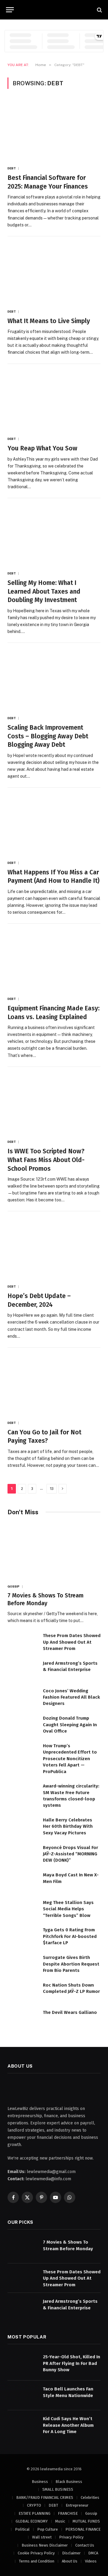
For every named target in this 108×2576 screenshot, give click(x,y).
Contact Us (85, 2545)
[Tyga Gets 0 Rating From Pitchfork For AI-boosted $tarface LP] (22, 1936)
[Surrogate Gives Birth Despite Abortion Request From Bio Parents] (22, 1964)
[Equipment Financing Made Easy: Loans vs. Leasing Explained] (54, 961)
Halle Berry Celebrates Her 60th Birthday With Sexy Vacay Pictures (68, 1826)
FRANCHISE (68, 2513)
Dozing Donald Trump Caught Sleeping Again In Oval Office (70, 1725)
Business (40, 2482)
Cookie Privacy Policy (36, 2553)
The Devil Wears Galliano (70, 2012)
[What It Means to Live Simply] (54, 274)
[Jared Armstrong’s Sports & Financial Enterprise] (22, 1670)
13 (52, 1489)
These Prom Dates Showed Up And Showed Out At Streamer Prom (72, 1642)
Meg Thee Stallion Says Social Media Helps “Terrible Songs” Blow (68, 1909)
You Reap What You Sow (42, 448)
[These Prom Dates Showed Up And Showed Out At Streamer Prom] (22, 1642)
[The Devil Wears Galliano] (22, 2019)
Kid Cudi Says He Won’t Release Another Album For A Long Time (68, 2425)
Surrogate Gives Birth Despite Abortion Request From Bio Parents (71, 1964)
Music (60, 2521)
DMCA (93, 2553)
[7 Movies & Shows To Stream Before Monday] (54, 1551)
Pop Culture (48, 2529)
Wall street (42, 2537)
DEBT (53, 2505)
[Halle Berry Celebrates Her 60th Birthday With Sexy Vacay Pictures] (22, 1826)
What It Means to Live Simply (49, 321)
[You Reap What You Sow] (54, 401)
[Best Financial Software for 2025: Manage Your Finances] (54, 130)
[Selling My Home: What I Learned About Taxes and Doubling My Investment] (54, 536)
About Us (70, 2561)
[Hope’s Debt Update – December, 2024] (54, 1249)
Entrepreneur (77, 2505)
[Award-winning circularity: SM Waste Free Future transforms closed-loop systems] (22, 1792)
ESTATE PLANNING (34, 2513)
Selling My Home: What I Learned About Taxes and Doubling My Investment (44, 591)
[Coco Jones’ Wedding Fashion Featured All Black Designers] (22, 1697)
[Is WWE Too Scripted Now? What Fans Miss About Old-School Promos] (54, 1104)
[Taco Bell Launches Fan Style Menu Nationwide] (22, 2395)
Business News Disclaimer (45, 2545)
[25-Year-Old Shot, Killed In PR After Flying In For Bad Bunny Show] (22, 2363)
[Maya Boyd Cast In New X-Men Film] (22, 1881)
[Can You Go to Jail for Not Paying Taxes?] (54, 1385)
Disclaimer (71, 2553)
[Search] (99, 10)
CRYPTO (34, 2505)
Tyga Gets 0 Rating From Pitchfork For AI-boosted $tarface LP (70, 1936)
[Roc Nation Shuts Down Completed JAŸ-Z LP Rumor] (22, 1992)
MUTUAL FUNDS (86, 2521)
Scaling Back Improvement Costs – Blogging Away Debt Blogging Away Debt (48, 736)
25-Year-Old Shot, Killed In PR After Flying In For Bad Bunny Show (72, 2363)
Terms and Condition (37, 2561)
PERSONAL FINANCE (83, 2529)
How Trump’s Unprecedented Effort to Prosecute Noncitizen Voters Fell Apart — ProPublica (70, 1759)
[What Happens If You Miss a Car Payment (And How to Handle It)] (54, 825)
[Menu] (10, 10)
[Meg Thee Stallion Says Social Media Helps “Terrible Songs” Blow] (22, 1909)
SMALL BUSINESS (58, 2489)
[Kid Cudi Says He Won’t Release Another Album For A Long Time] (22, 2425)
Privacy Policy (71, 2537)
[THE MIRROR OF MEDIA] (57, 10)
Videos (91, 2561)
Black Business (69, 2482)
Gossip (91, 2513)
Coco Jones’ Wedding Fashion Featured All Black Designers (71, 1697)
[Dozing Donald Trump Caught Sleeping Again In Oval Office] (22, 1725)
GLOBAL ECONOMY (32, 2521)
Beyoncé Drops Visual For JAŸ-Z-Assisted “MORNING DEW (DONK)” (70, 1854)
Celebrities (90, 2497)
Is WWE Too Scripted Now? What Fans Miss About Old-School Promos (46, 1160)
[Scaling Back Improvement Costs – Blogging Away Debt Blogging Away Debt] (54, 680)
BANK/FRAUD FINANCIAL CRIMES (45, 2497)
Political (22, 2529)
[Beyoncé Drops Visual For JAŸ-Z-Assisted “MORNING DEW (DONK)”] (22, 1854)
